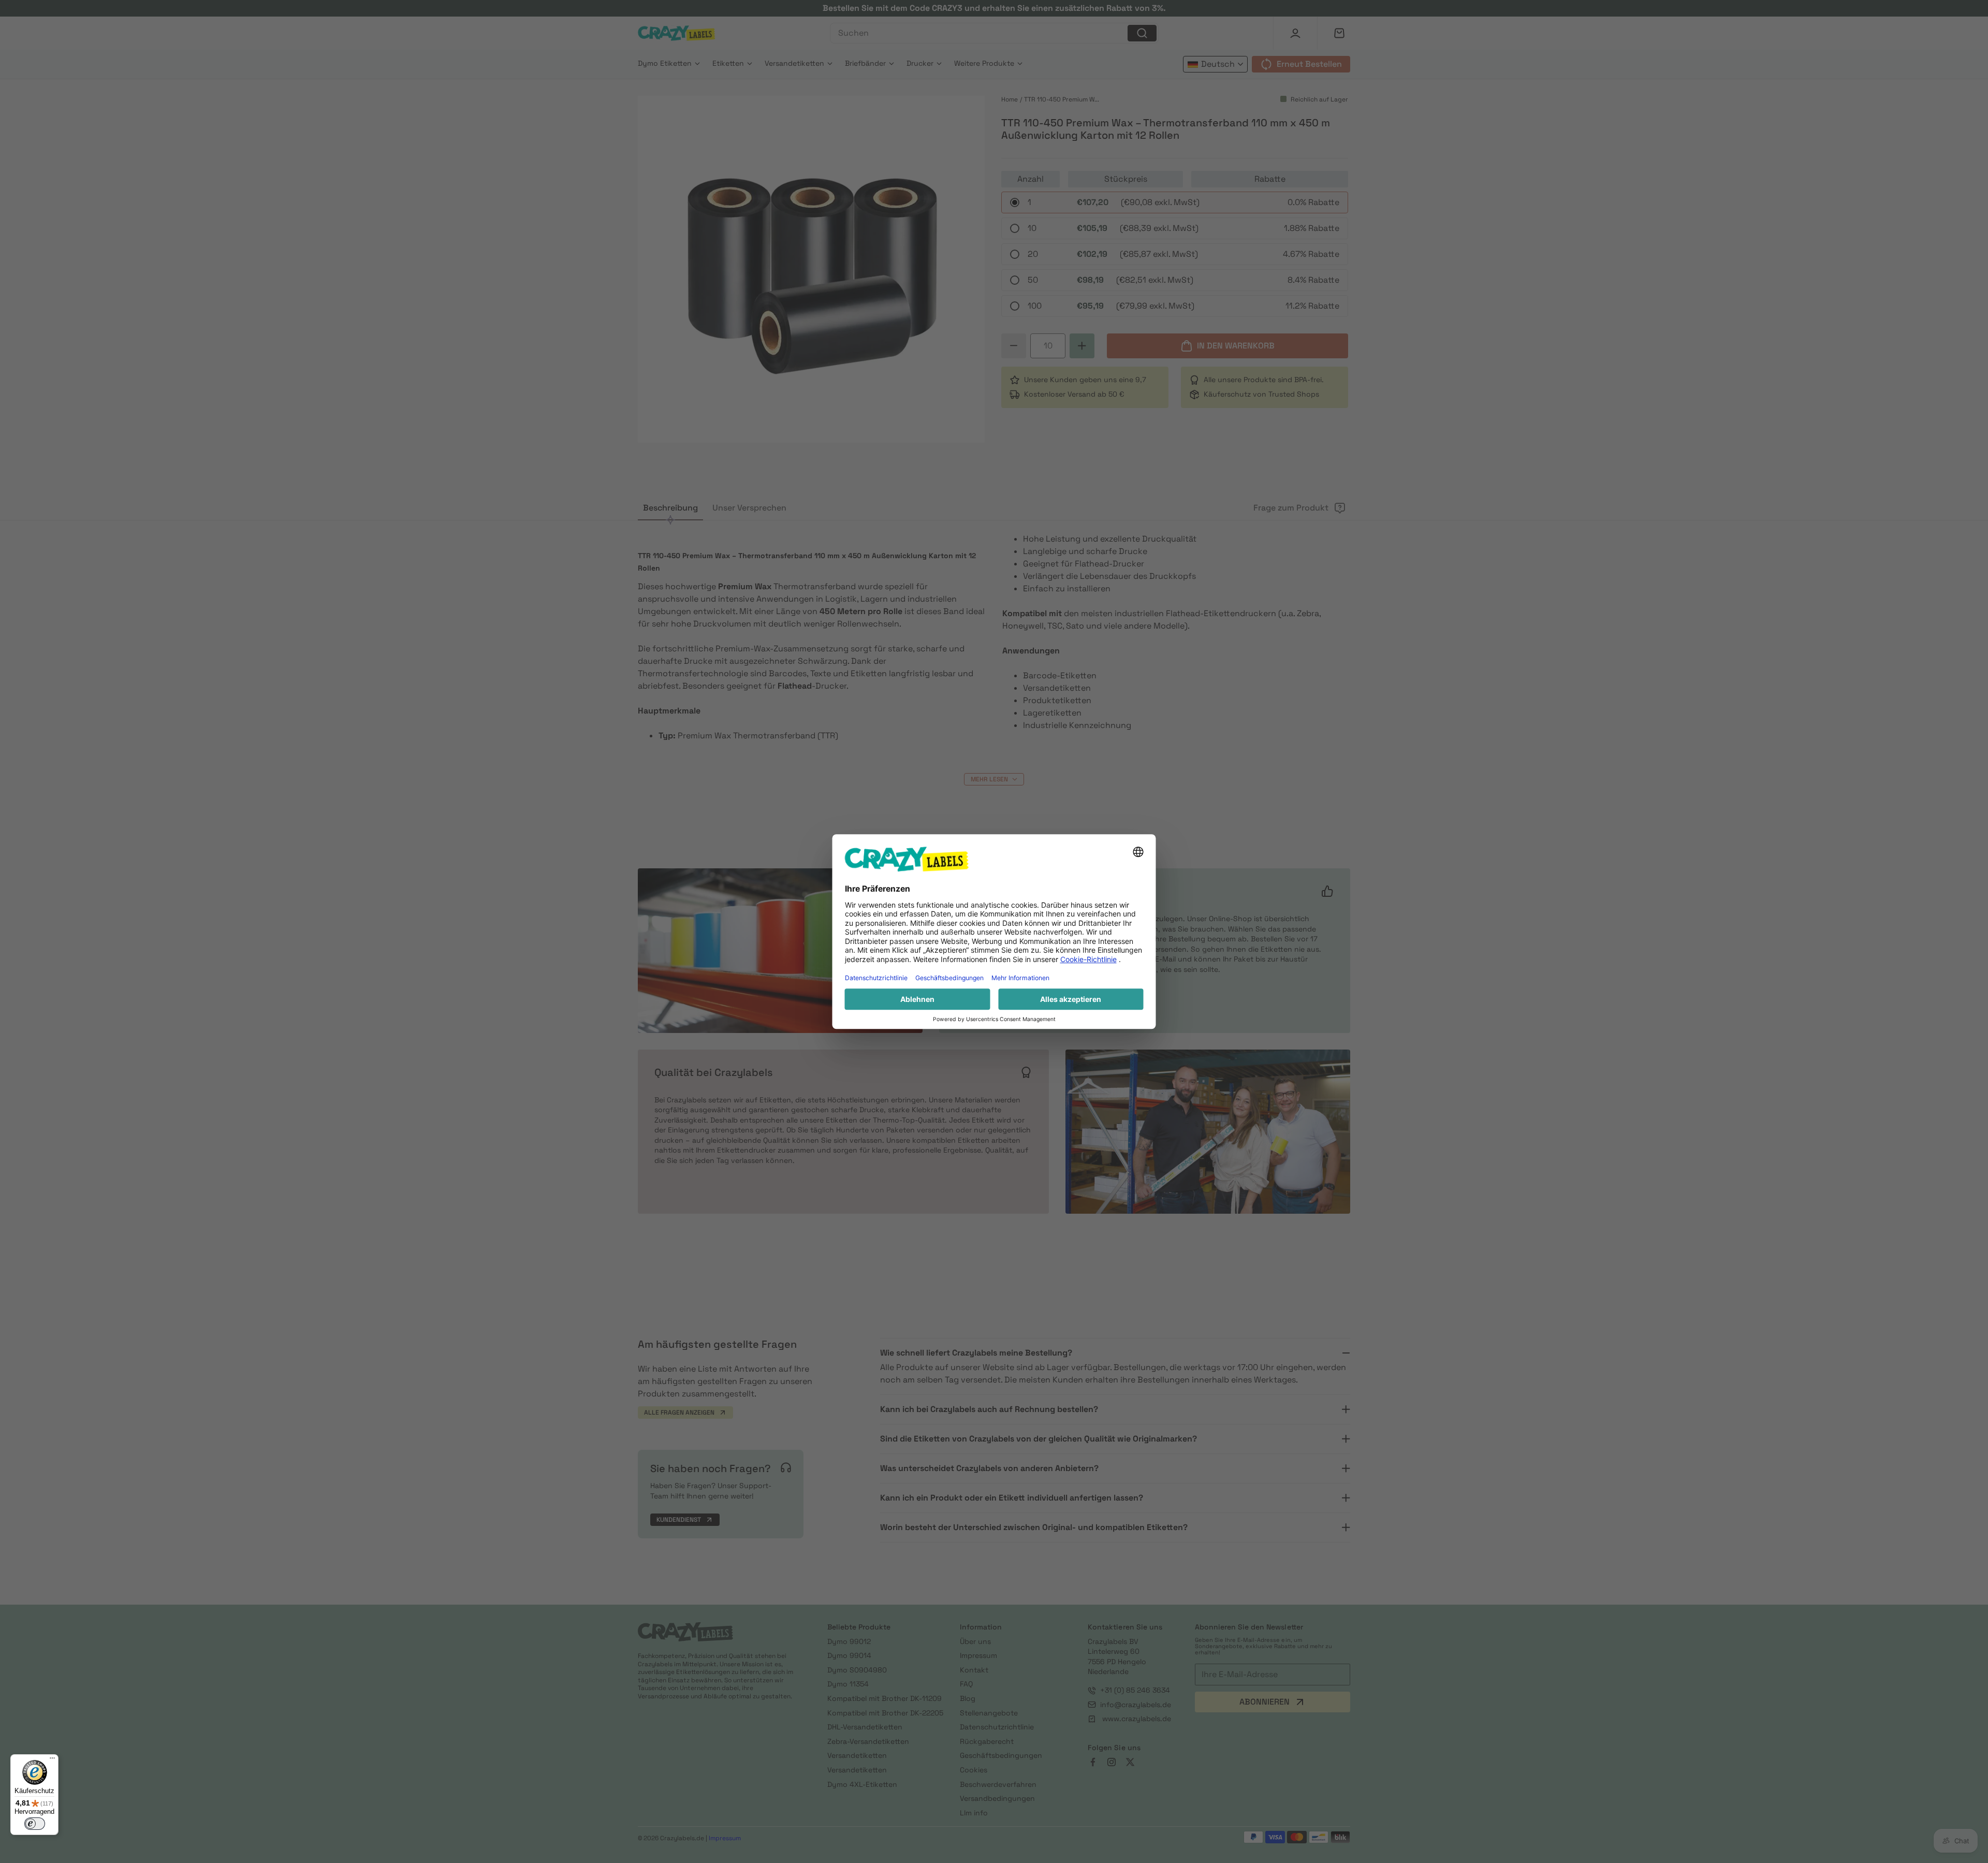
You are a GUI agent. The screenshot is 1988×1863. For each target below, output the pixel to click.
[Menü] (52, 1760)
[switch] (35, 1824)
